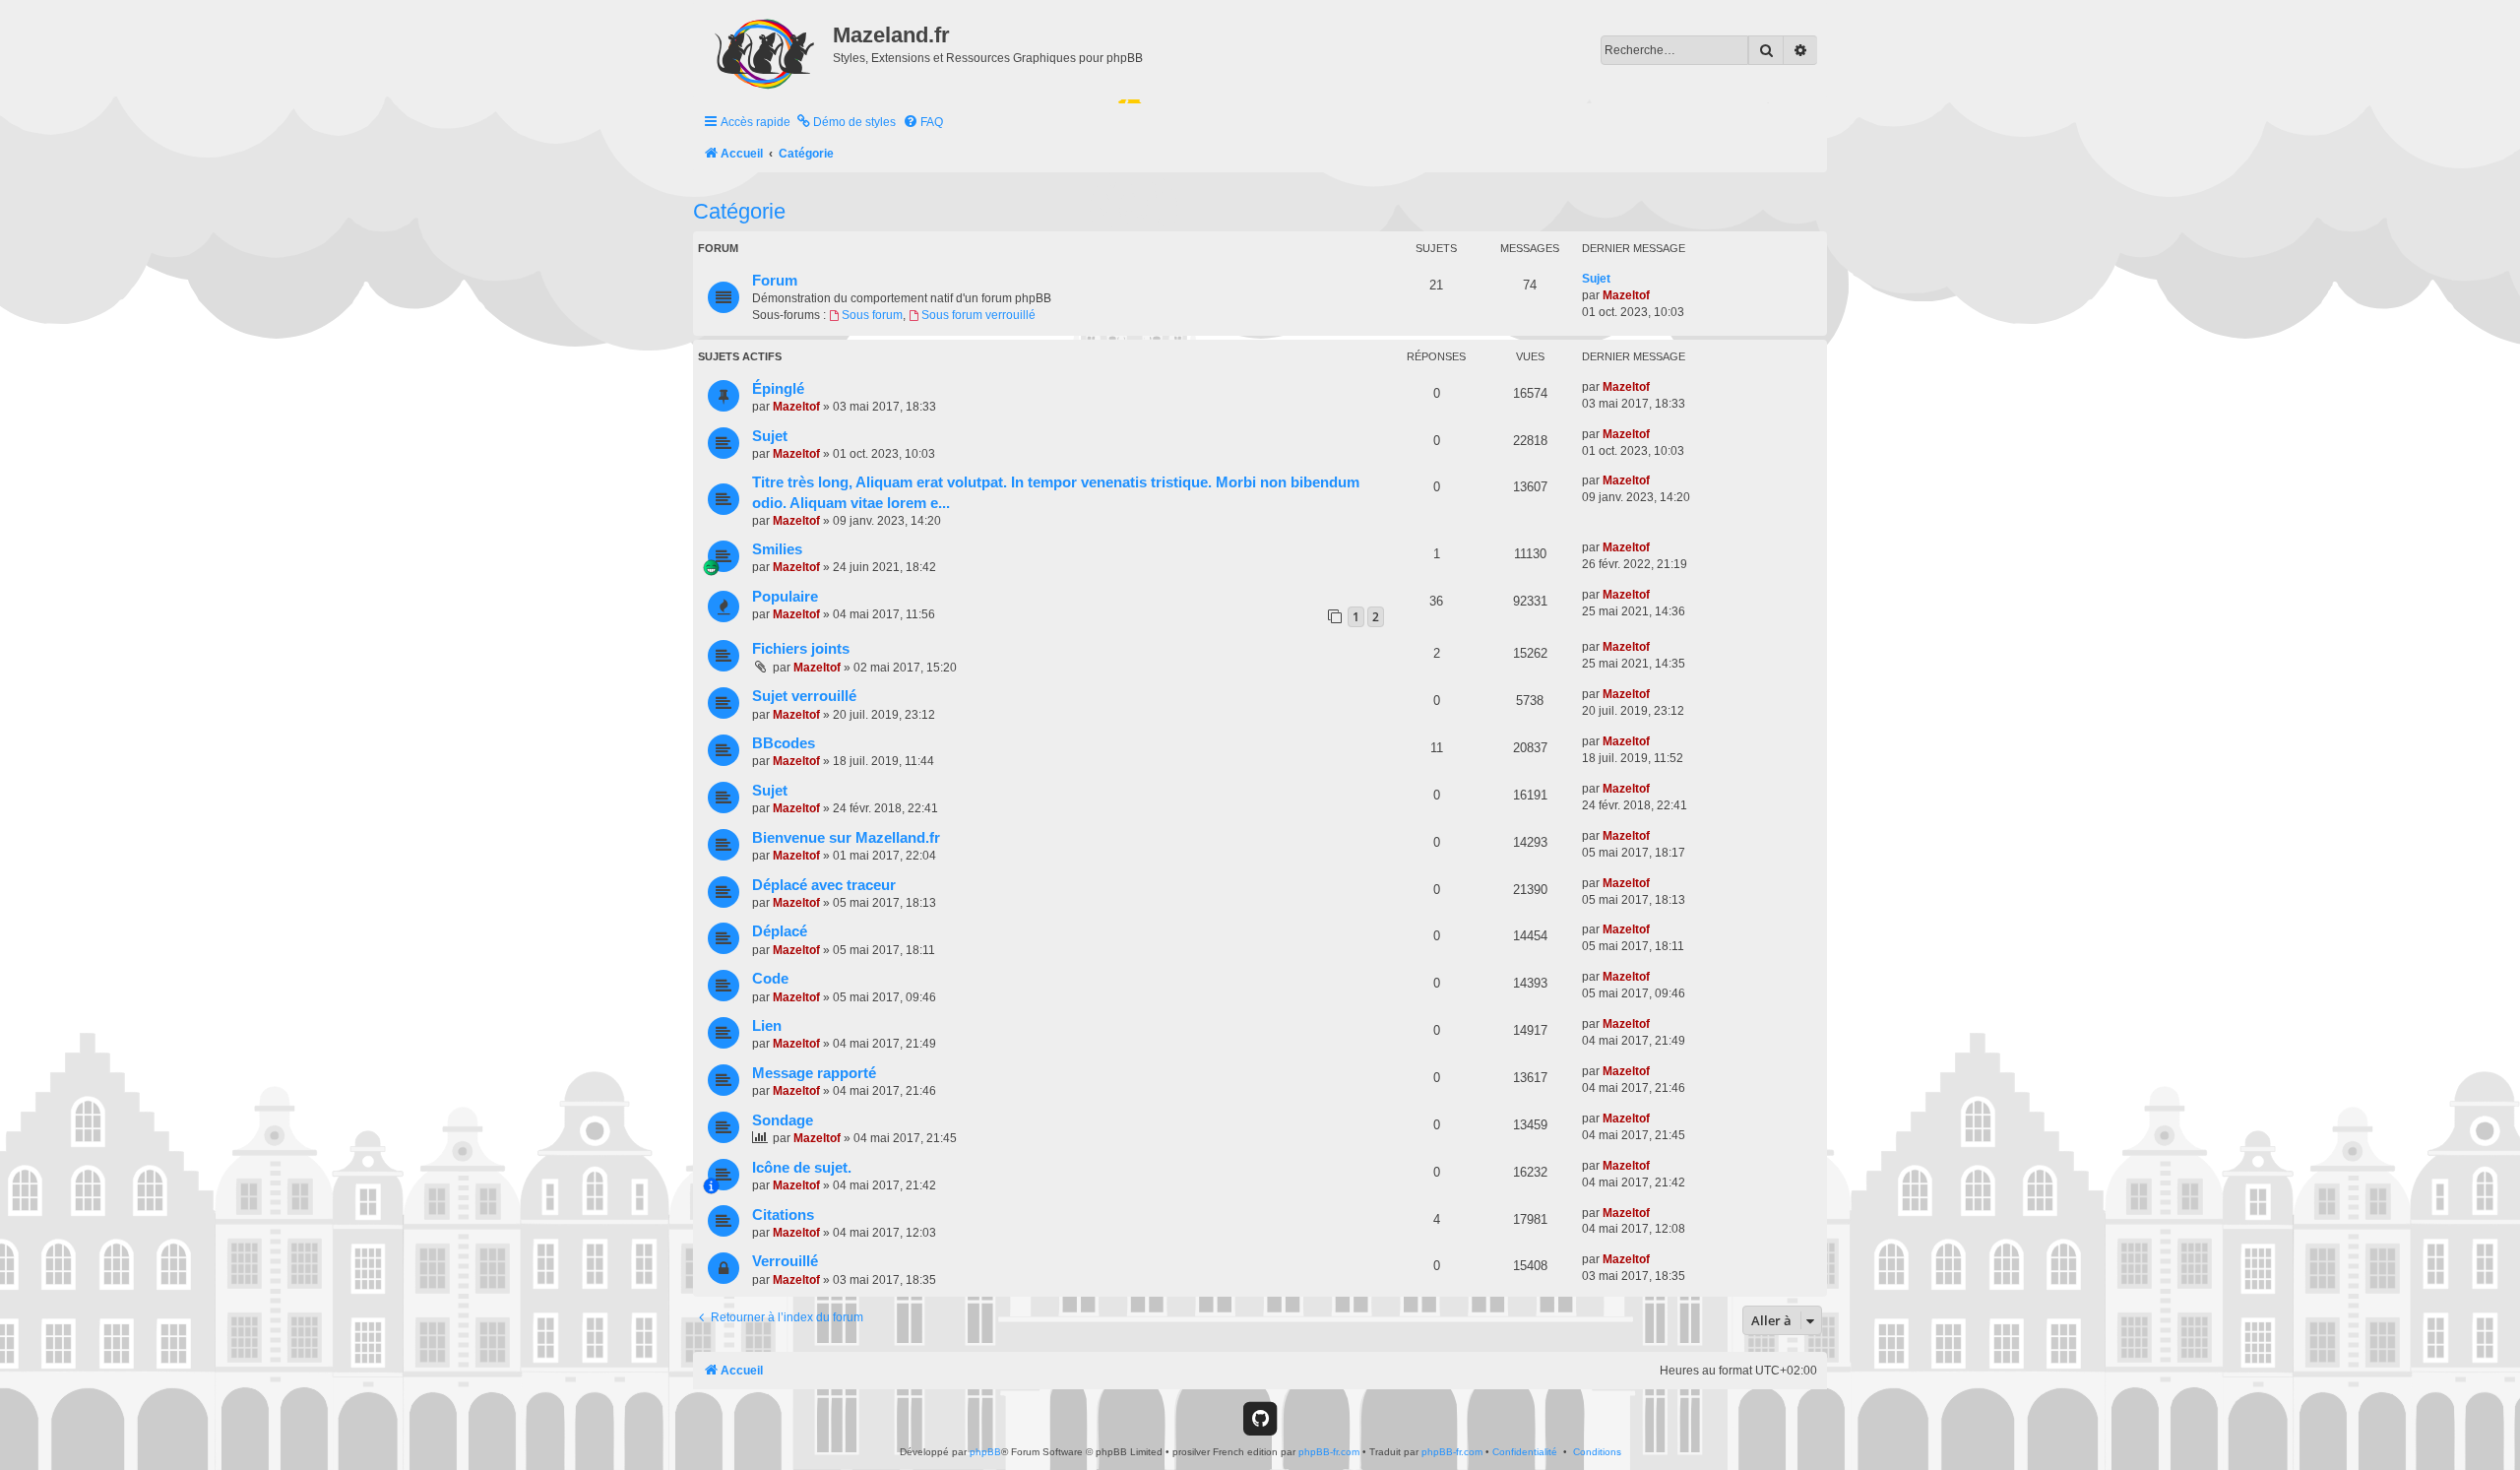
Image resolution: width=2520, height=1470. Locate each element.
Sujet (1596, 279)
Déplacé (780, 931)
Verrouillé (785, 1261)
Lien (767, 1026)
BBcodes (784, 743)
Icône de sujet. (802, 1168)
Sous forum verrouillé (978, 315)
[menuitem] (846, 123)
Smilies (777, 549)
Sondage (783, 1120)
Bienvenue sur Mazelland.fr (846, 838)
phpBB (985, 1452)
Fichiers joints (801, 649)
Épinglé (778, 389)
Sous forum (872, 315)
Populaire (785, 597)
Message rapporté (814, 1073)
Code (770, 979)
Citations (783, 1215)
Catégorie (739, 211)
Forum (775, 281)
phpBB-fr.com (1329, 1452)
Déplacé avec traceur (824, 885)
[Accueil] (765, 50)
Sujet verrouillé (804, 696)
